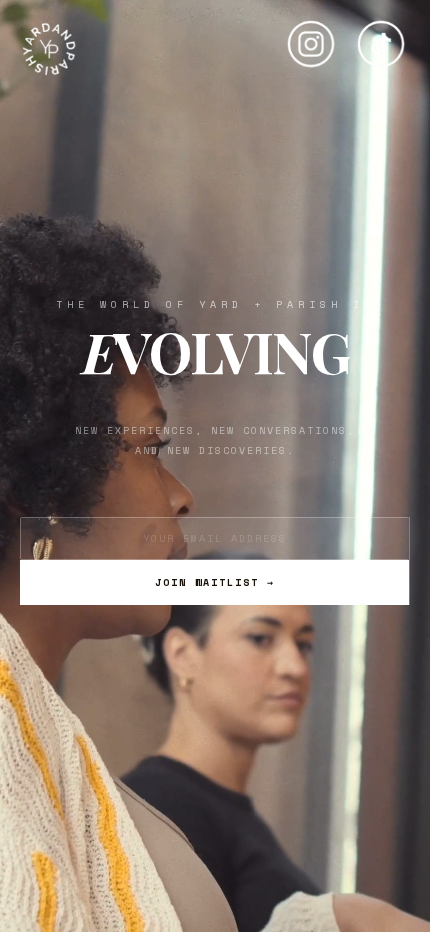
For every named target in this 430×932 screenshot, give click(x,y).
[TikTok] (381, 36)
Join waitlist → (215, 582)
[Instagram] (311, 36)
